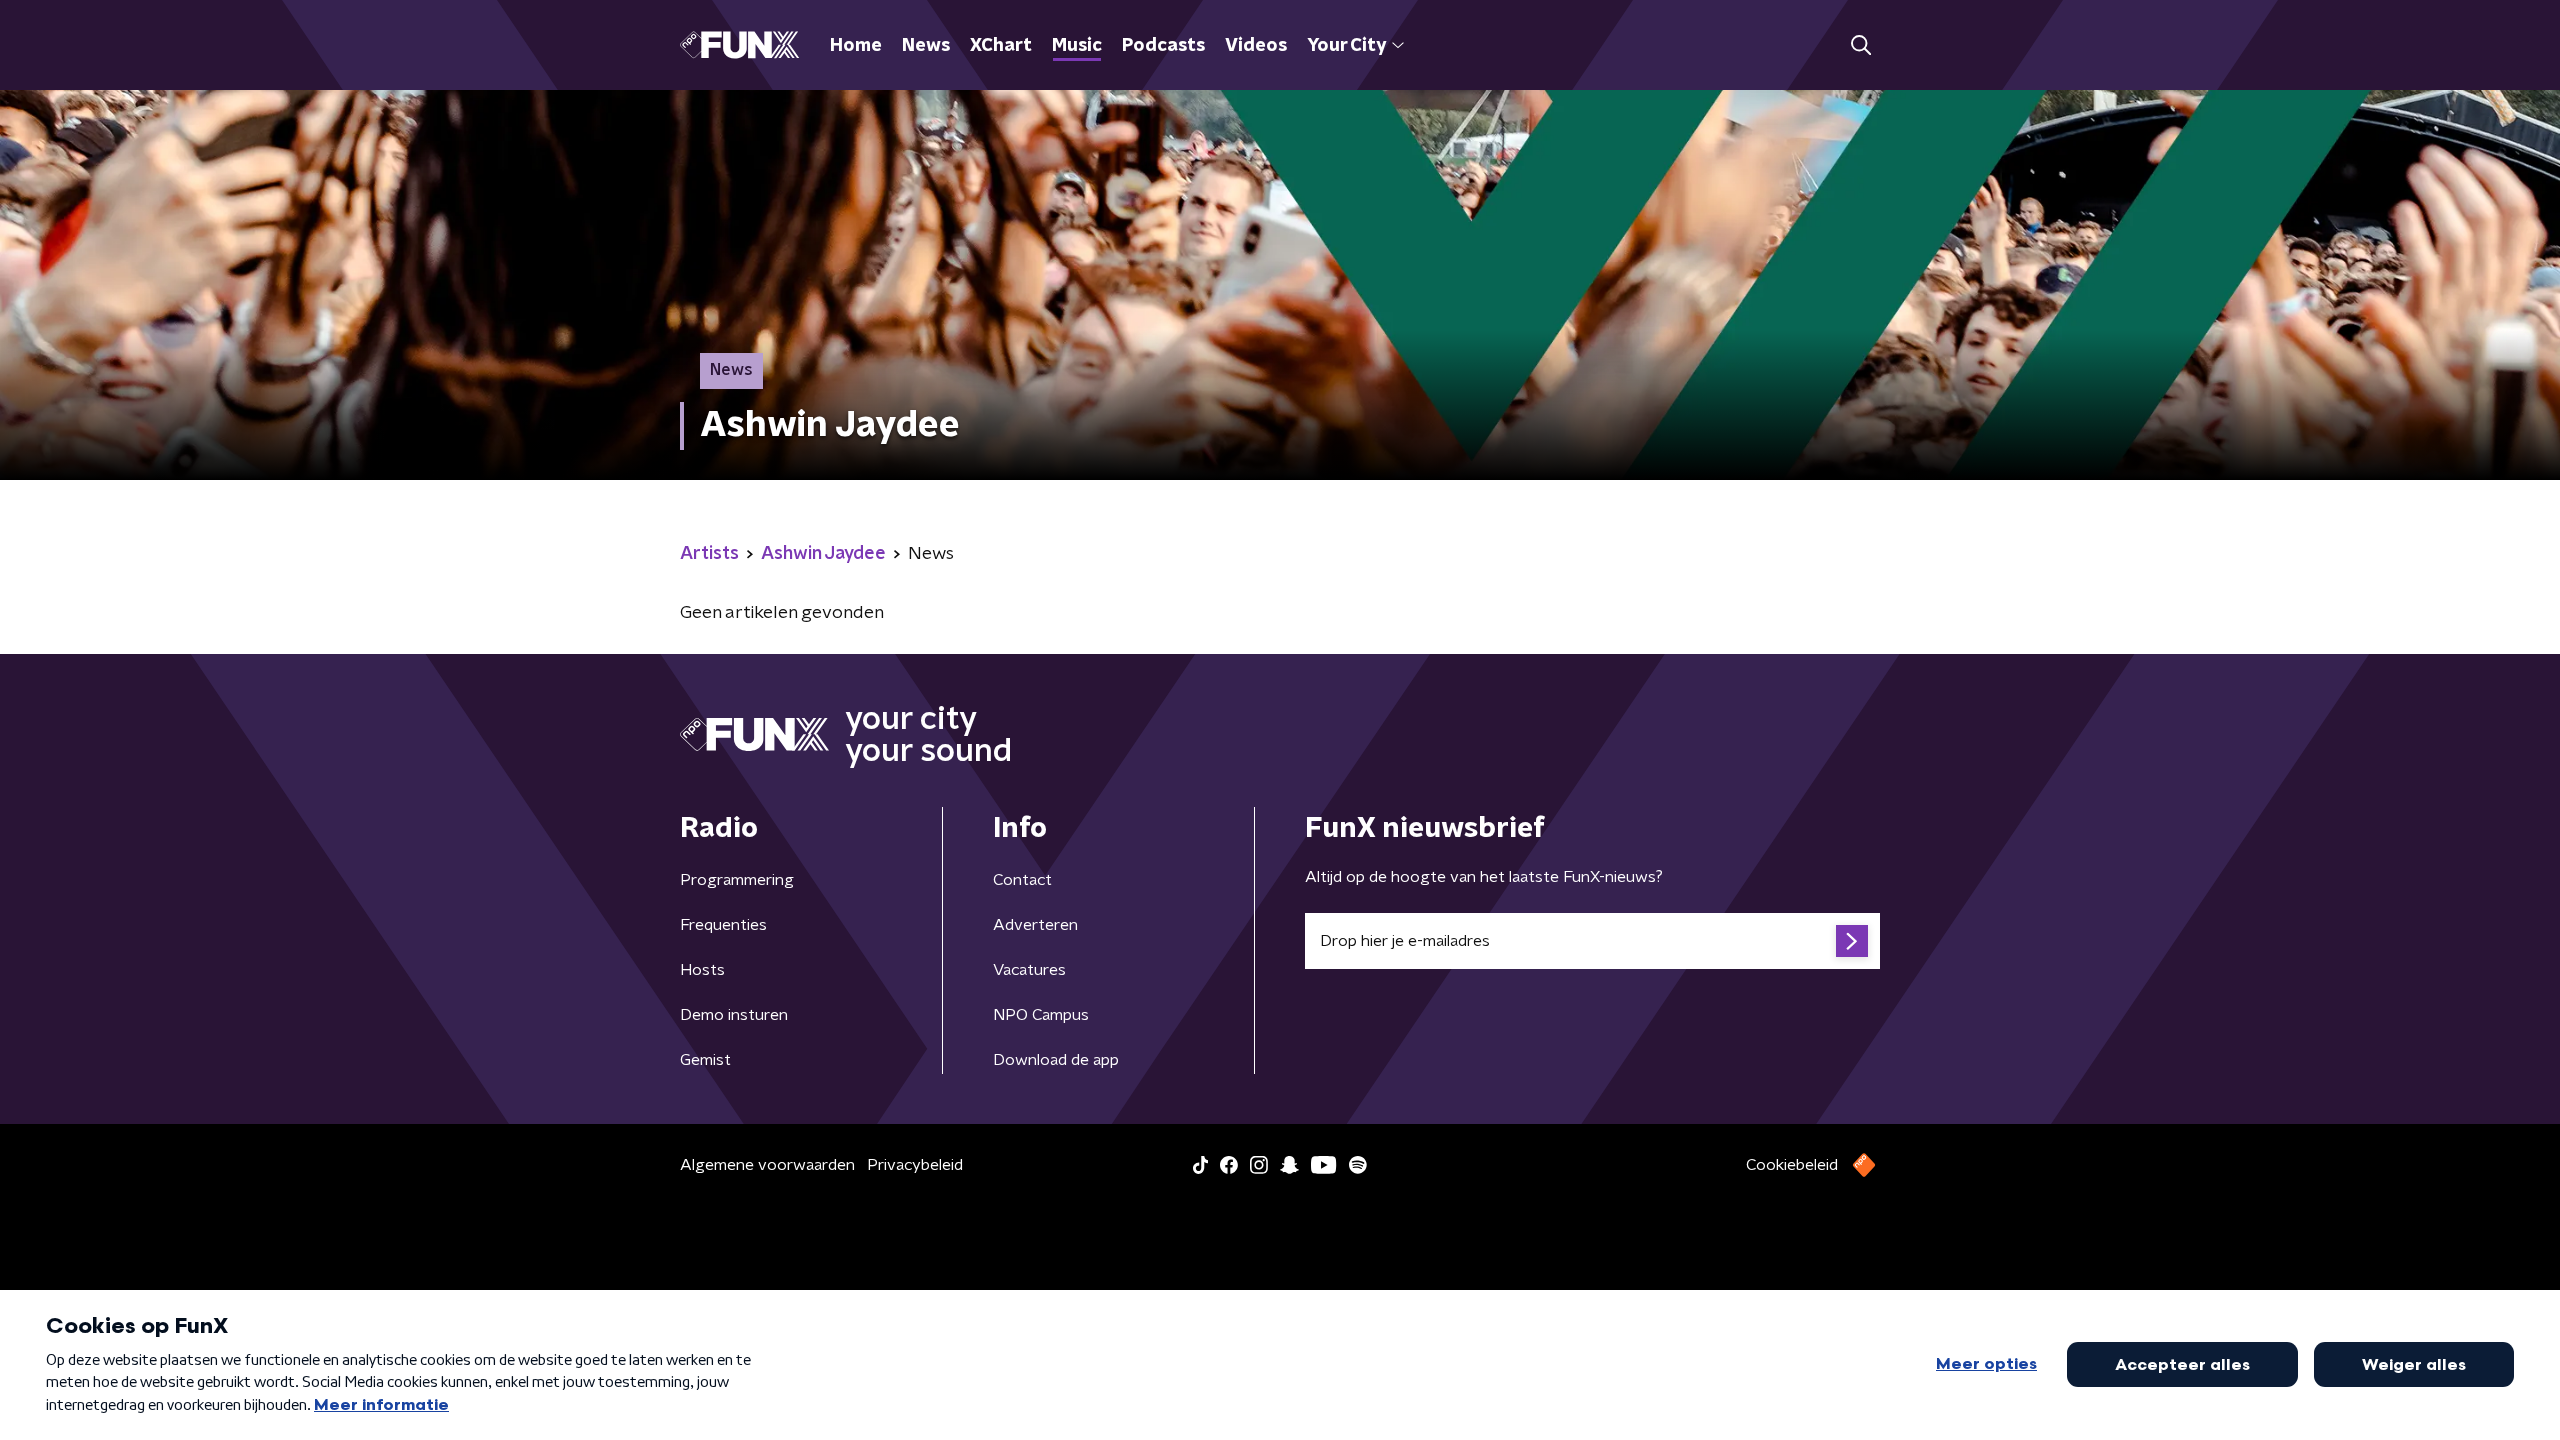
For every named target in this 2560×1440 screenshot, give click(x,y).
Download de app (1056, 1060)
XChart (1001, 46)
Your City (1346, 46)
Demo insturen (734, 1015)
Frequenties (723, 925)
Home (856, 46)
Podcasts (1163, 46)
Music (1077, 46)
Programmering (737, 880)
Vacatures (1029, 970)
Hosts (702, 970)
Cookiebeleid (1792, 1165)
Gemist (705, 1060)
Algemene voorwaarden (767, 1165)
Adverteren (1035, 925)
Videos (1256, 46)
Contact (1022, 880)
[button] (1860, 45)
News (926, 46)
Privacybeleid (915, 1165)
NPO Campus (1041, 1015)
